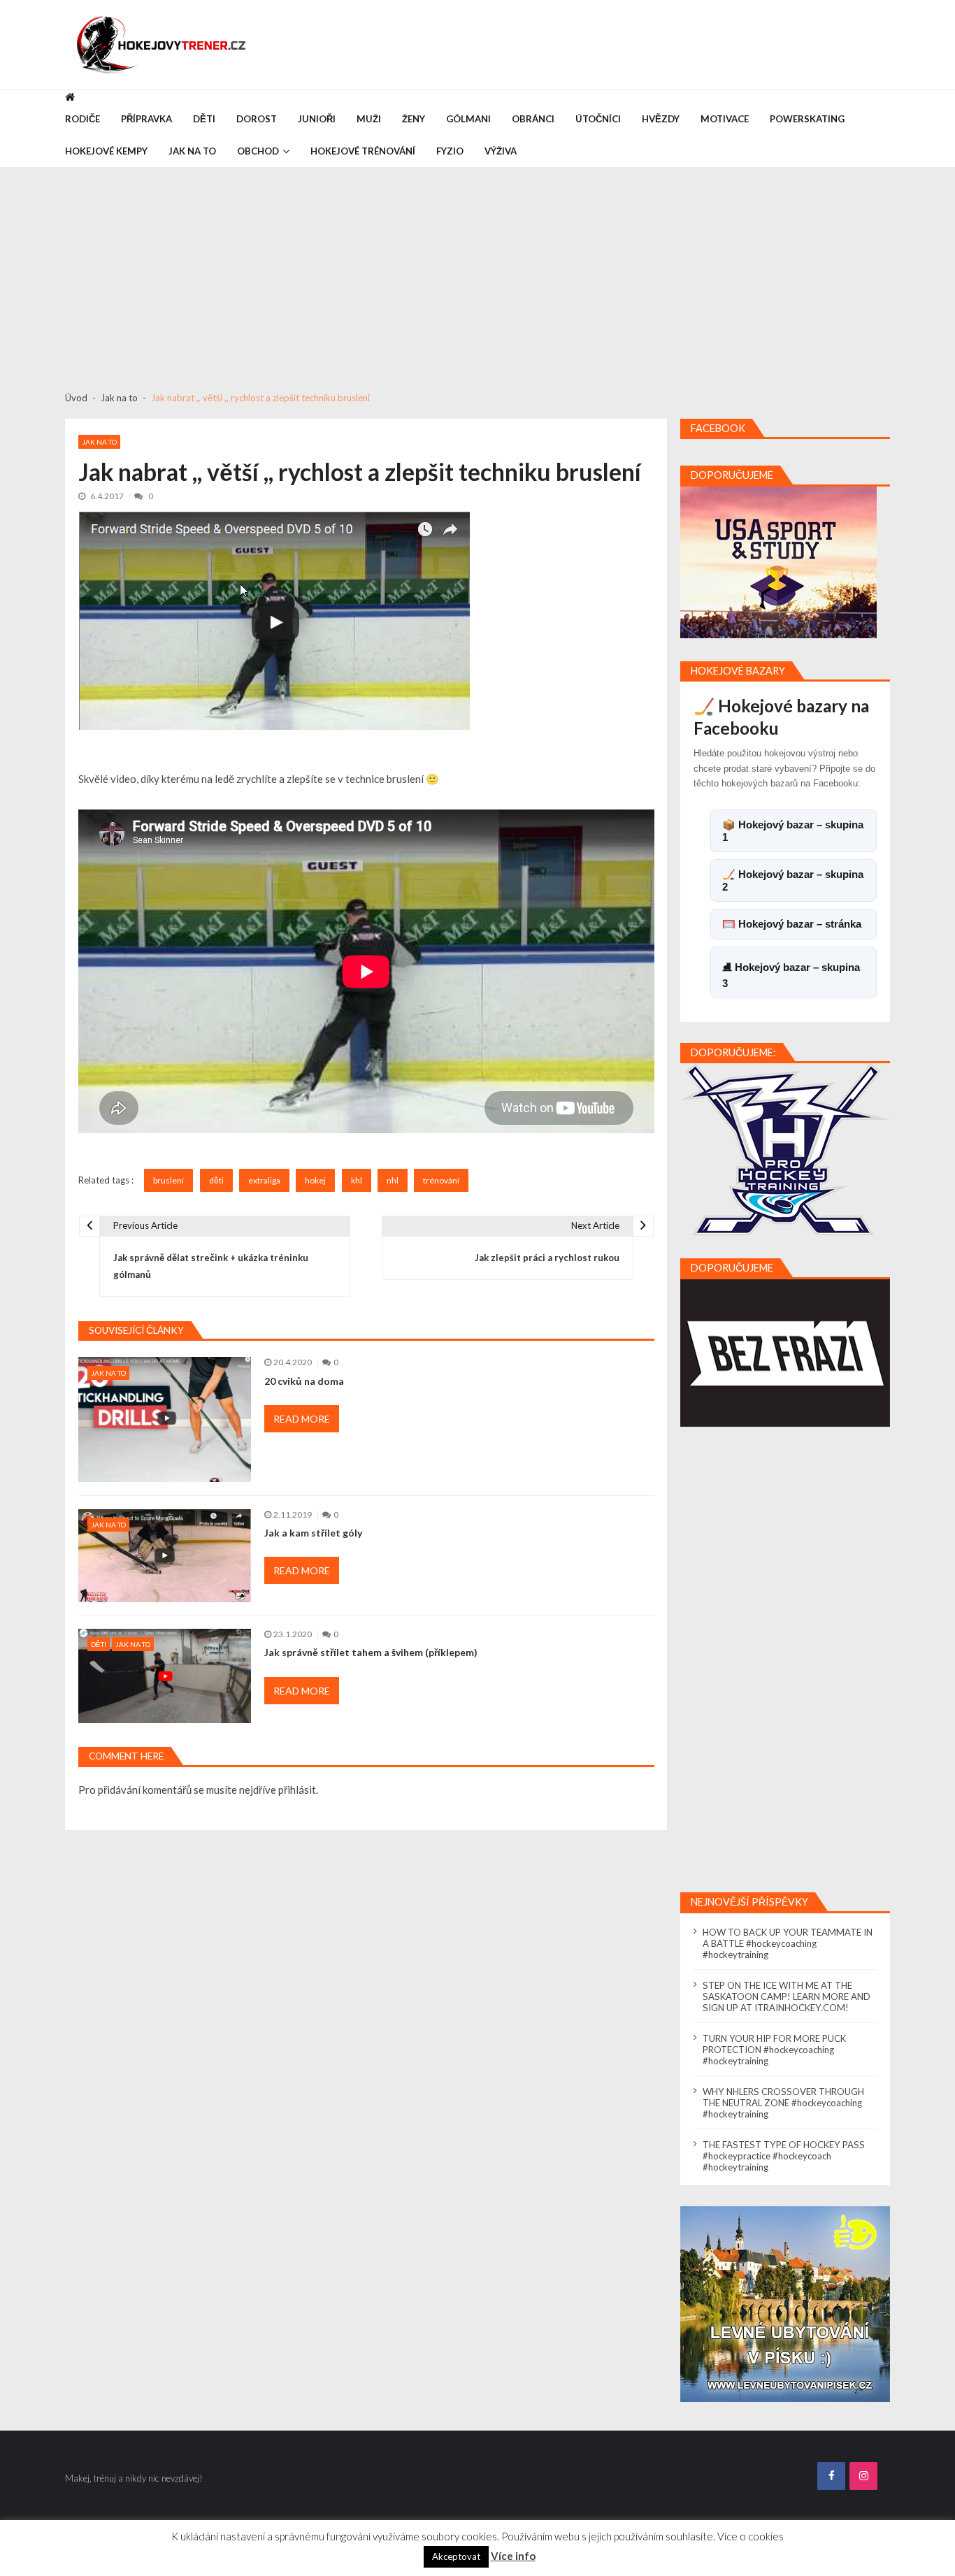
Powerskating (807, 119)
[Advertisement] (477, 273)
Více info (513, 2556)
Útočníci (598, 119)
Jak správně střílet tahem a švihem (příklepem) (371, 1653)
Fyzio (450, 151)
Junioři (317, 119)
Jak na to (192, 151)
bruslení (168, 1180)
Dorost (257, 119)
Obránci (533, 119)
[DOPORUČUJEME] (778, 562)
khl (357, 1180)
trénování (441, 1180)
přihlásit (297, 1790)
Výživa (501, 151)
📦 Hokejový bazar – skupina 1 (793, 831)
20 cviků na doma (304, 1381)
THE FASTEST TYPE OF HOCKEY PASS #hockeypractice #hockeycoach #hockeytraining (784, 2156)
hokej (315, 1180)
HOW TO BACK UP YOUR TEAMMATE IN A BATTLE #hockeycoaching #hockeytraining (788, 1943)
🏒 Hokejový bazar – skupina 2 (793, 880)
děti (216, 1180)
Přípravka (146, 119)
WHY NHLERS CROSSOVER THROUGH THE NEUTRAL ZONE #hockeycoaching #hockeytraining (783, 2103)
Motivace (725, 119)
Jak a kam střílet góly (313, 1533)
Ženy (414, 119)
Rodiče (82, 119)
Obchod (258, 151)
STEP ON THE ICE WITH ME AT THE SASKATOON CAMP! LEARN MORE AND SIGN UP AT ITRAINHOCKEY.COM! (787, 1996)
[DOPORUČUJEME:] (785, 1149)
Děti (204, 119)
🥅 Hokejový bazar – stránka (792, 924)
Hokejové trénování (363, 151)
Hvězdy (661, 119)
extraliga (264, 1180)
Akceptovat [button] (456, 2556)
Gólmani (468, 119)
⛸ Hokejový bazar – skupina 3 (791, 975)
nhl (393, 1180)
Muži (369, 119)
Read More (302, 1419)
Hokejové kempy (106, 151)
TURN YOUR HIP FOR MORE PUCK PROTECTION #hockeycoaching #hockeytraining (774, 2050)
